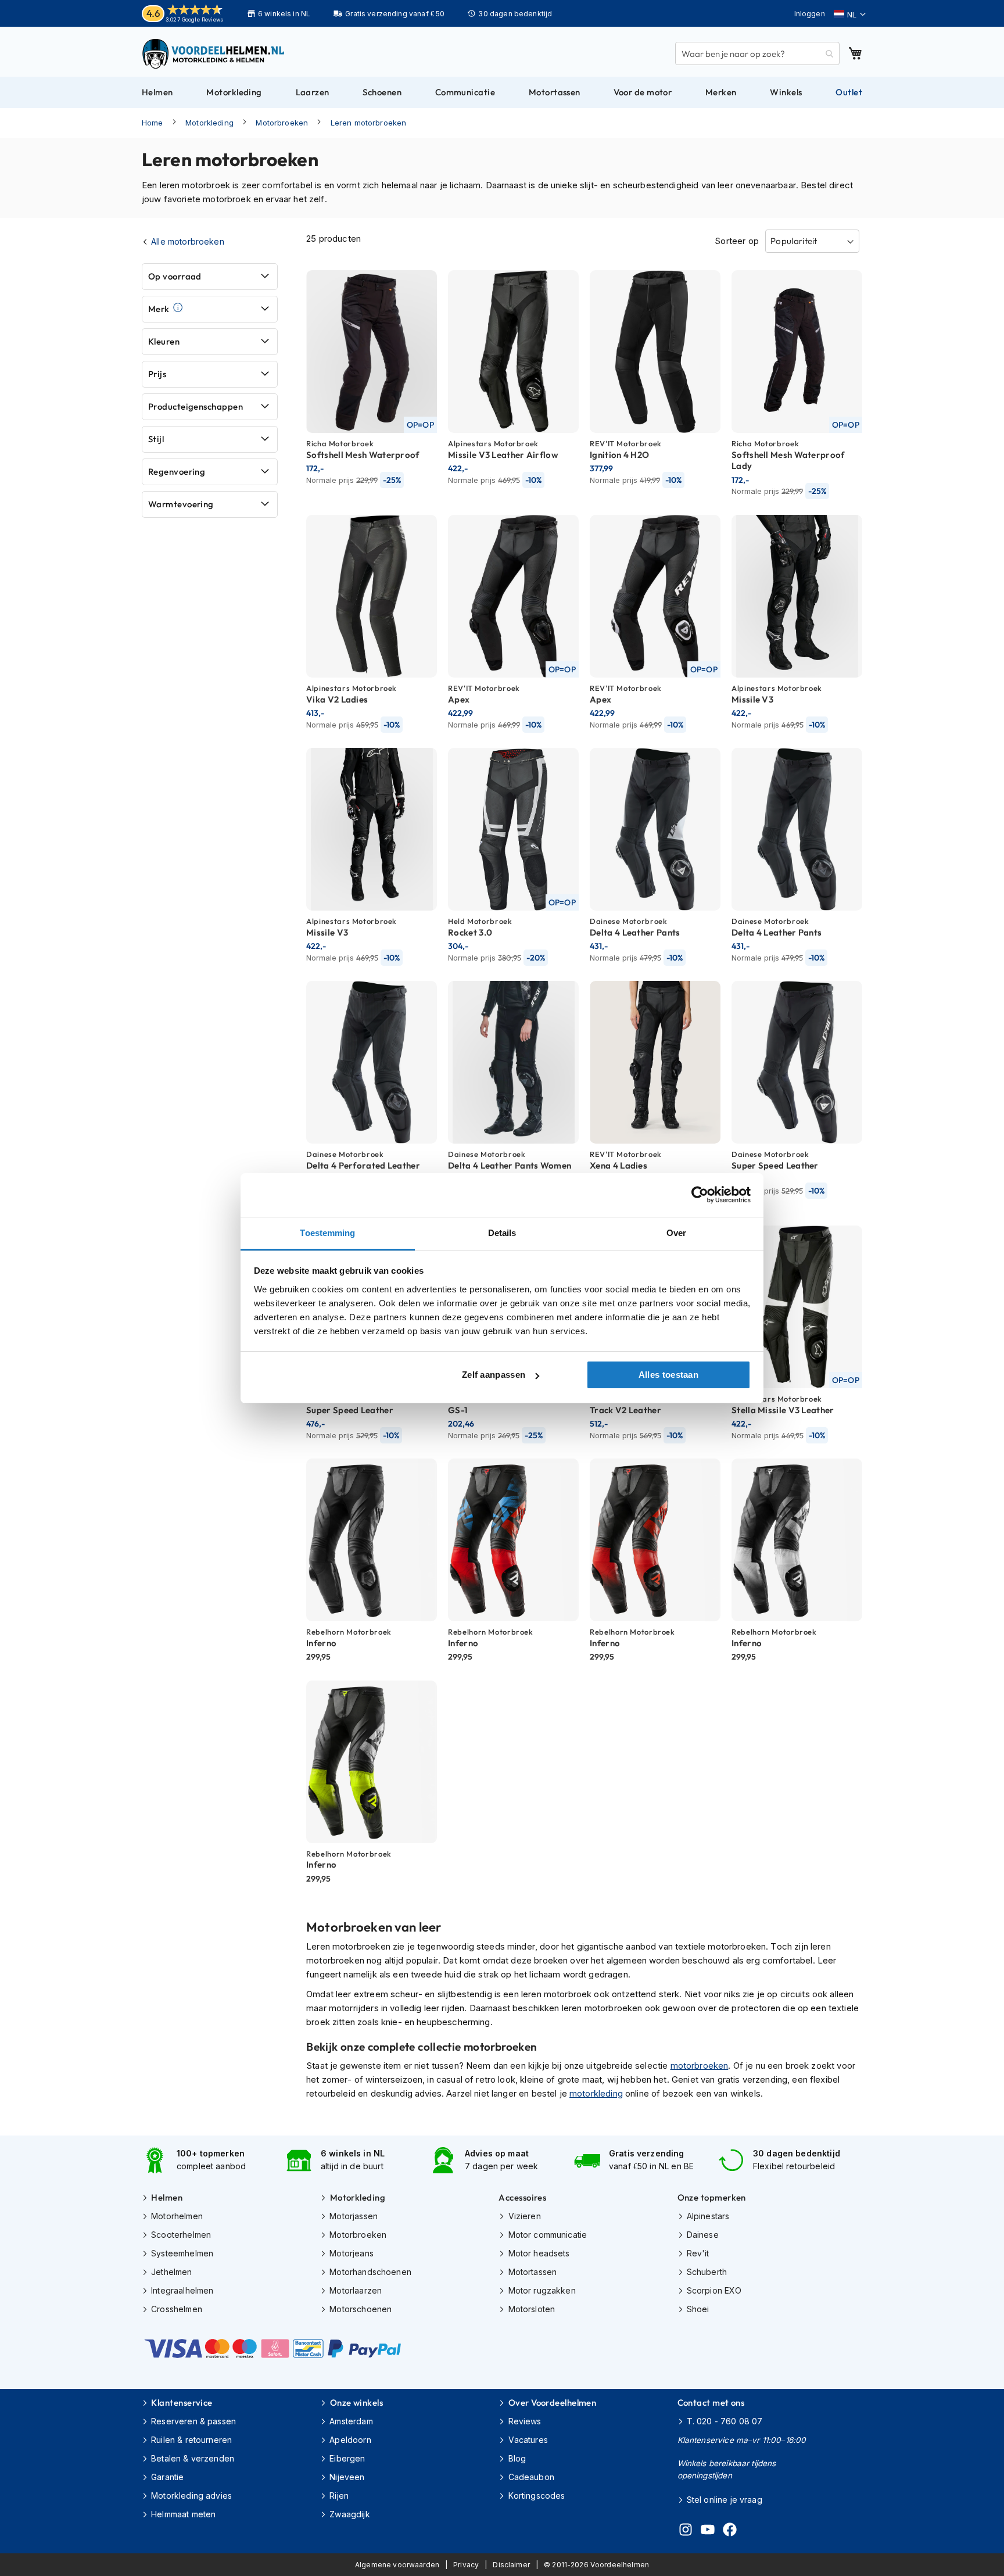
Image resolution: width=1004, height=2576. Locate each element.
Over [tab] (676, 1233)
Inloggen (810, 14)
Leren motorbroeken (369, 123)
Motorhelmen (177, 2216)
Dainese (703, 2235)
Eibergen (347, 2458)
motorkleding (596, 2093)
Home (153, 123)
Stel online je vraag (725, 2500)
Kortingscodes (537, 2496)
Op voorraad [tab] (175, 276)
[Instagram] (686, 2531)
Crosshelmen (177, 2309)
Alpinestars (708, 2216)
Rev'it (698, 2253)
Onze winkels (356, 2403)
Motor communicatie (548, 2235)
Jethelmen (171, 2272)
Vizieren (524, 2216)
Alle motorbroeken (188, 241)
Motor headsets (539, 2253)
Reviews (525, 2421)
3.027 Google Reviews (194, 19)
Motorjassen (354, 2216)
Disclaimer (511, 2565)
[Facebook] (730, 2531)
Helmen (167, 2197)
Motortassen (533, 2272)
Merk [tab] (159, 309)
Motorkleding (209, 123)
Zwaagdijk (349, 2514)
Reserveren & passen (193, 2421)
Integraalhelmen (182, 2290)
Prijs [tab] (157, 374)
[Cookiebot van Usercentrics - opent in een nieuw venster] (700, 1195)
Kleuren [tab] (164, 341)
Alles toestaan (668, 1375)
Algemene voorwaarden (397, 2565)
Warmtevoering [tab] (181, 504)
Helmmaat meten (183, 2514)
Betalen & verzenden (193, 2458)
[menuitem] (157, 92)
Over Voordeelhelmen (552, 2403)
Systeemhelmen (182, 2253)
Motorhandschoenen (370, 2272)
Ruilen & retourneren (191, 2440)
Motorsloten (532, 2309)
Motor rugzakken (542, 2290)
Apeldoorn (350, 2440)
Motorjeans (352, 2253)
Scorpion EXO (714, 2290)
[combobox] (757, 53)
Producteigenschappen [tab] (196, 406)
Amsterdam (351, 2421)
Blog (517, 2458)
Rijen (339, 2496)
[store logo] (214, 53)
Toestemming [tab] (327, 1233)
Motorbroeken (282, 123)
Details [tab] (502, 1233)
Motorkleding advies (191, 2496)
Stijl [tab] (156, 439)
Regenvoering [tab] (177, 472)
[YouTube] (708, 2531)
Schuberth (707, 2272)
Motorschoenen (361, 2309)
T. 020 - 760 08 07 (725, 2421)
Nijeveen (347, 2477)
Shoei (698, 2309)
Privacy (466, 2565)
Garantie (167, 2477)
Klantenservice (182, 2403)
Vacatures (528, 2440)
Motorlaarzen (356, 2290)
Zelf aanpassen (494, 1375)
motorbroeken (700, 2066)
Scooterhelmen (181, 2235)
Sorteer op (737, 241)
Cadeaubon (531, 2477)
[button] (850, 15)
